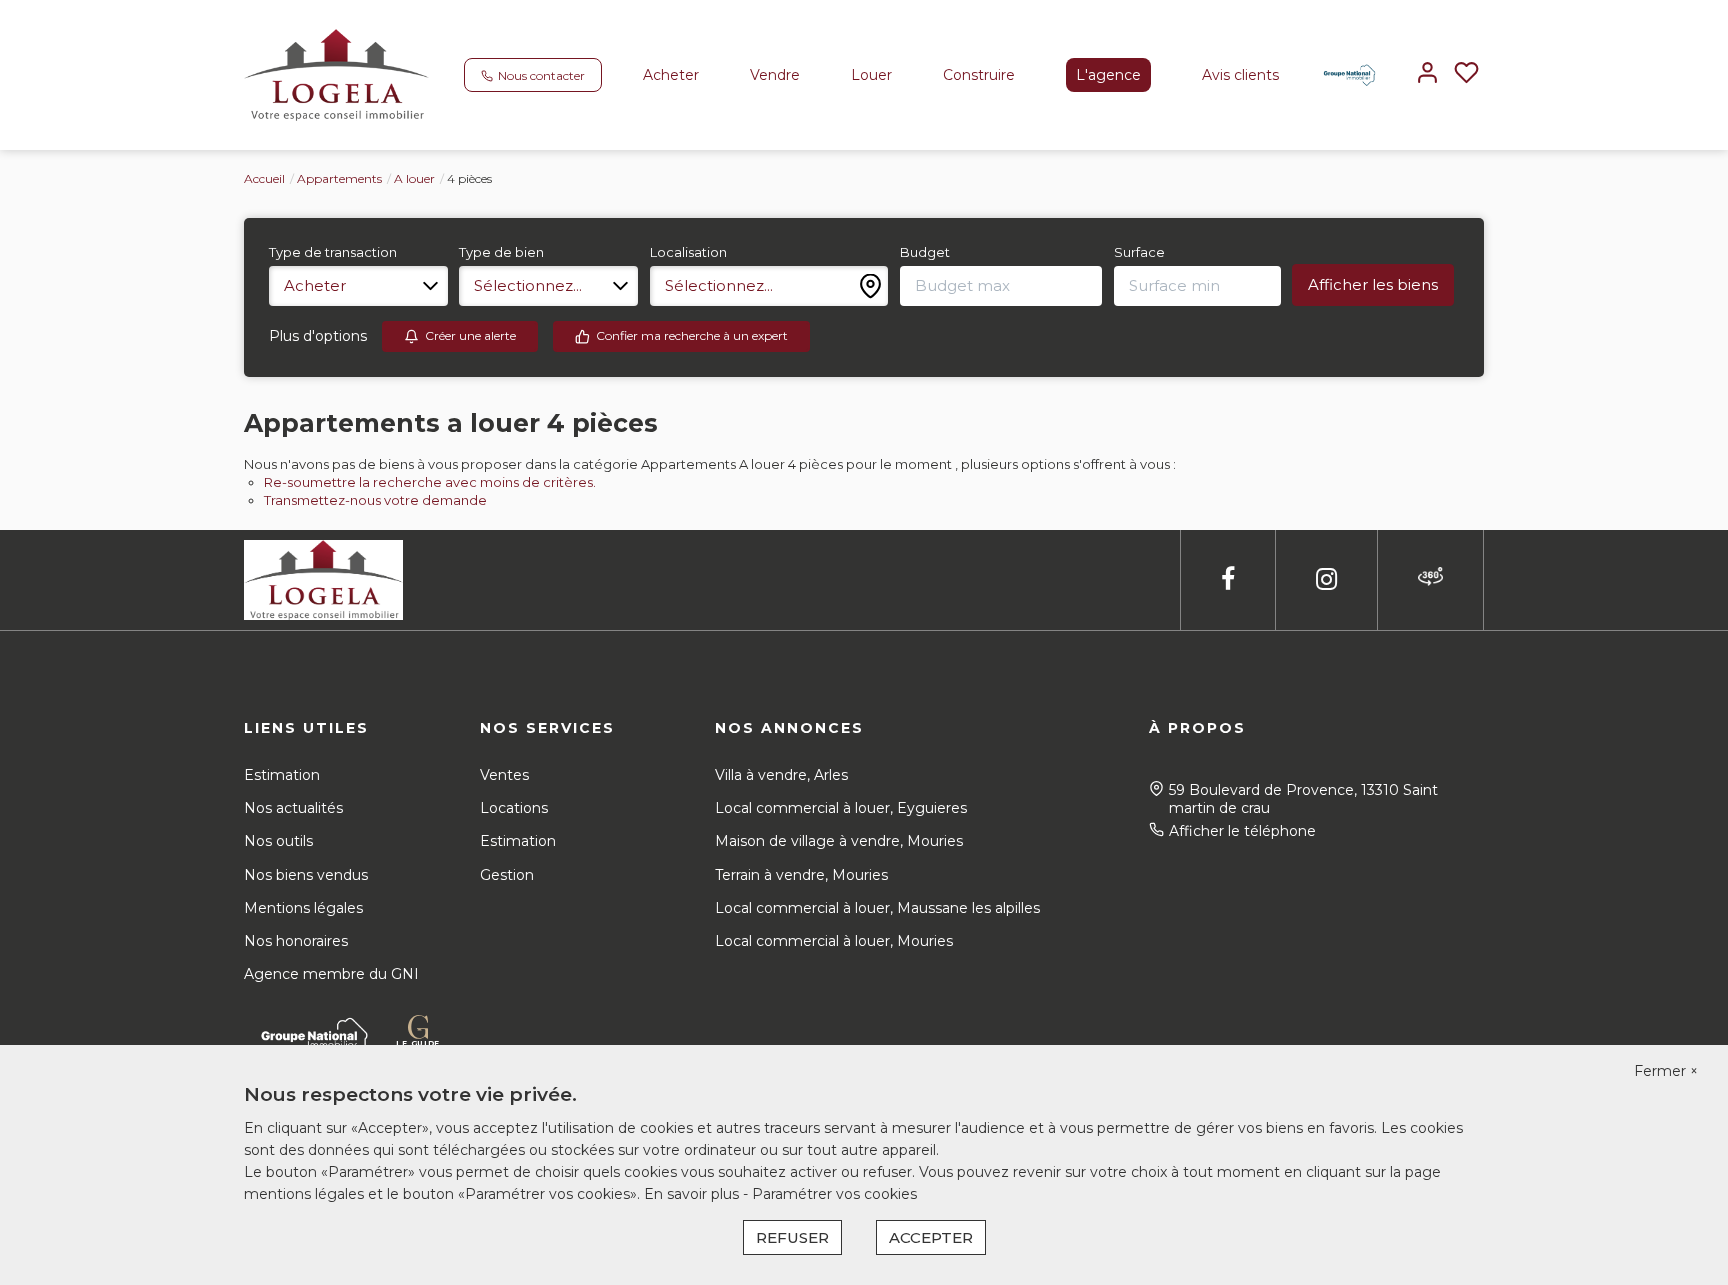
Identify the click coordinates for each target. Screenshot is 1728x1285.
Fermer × (1666, 1071)
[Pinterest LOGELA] (1430, 579)
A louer (414, 178)
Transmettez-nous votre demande (375, 500)
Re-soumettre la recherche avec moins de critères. (430, 482)
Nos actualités (293, 808)
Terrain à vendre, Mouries (801, 875)
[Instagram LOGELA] (1326, 579)
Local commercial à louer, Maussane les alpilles (877, 908)
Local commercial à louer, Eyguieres (841, 808)
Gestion (507, 875)
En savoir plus (693, 1194)
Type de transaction (333, 252)
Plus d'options (318, 336)
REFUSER (792, 1237)
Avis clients (1240, 75)
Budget (925, 252)
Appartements (339, 178)
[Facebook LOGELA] (1228, 579)
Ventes (504, 775)
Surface (1139, 252)
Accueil (264, 178)
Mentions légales (303, 908)
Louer (871, 75)
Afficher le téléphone (1242, 831)
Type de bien (501, 252)
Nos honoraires (296, 941)
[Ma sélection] (1466, 74)
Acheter (671, 75)
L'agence (1108, 75)
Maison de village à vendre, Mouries (839, 841)
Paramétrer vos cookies (834, 1194)
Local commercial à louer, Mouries (834, 941)
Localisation (688, 252)
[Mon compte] (1427, 74)
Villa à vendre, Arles (781, 775)
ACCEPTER (931, 1237)
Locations (514, 808)
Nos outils (278, 841)
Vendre (775, 75)
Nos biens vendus (306, 875)
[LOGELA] (336, 74)
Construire (979, 75)
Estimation (282, 775)
